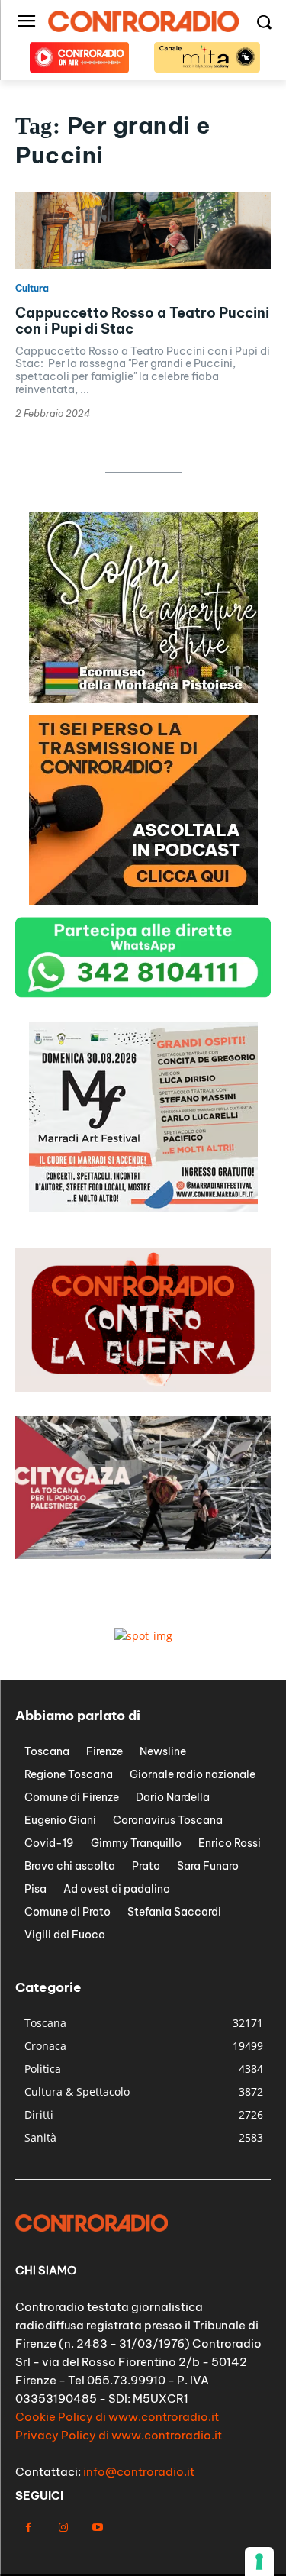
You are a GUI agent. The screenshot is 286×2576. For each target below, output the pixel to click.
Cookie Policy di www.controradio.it (117, 2417)
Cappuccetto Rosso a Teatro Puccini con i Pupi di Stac (142, 321)
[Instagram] (63, 2528)
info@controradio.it (139, 2472)
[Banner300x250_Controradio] (143, 699)
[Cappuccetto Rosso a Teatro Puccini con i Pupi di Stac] (143, 230)
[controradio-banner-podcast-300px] (143, 901)
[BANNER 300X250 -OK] (143, 1208)
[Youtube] (97, 2528)
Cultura (32, 289)
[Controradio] (143, 21)
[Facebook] (29, 2528)
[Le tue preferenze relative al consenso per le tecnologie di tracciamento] (259, 2561)
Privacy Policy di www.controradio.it (119, 2435)
